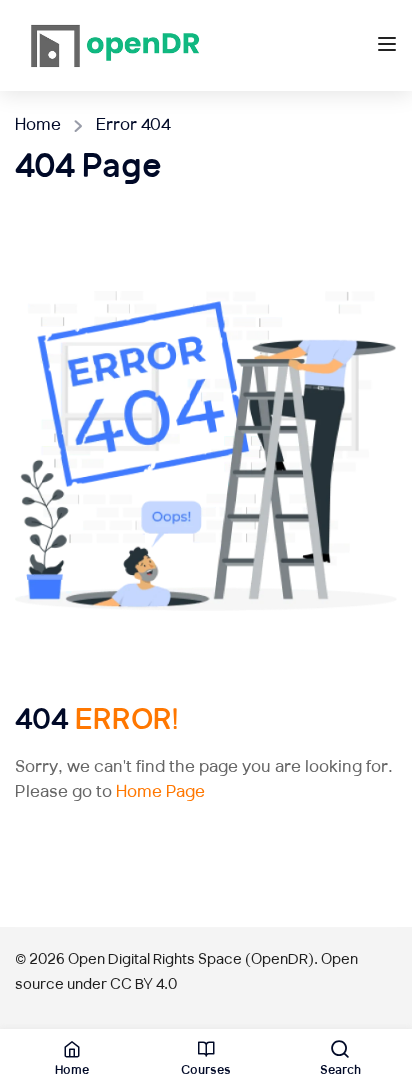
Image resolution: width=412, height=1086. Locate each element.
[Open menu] (389, 49)
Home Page (160, 793)
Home (38, 126)
